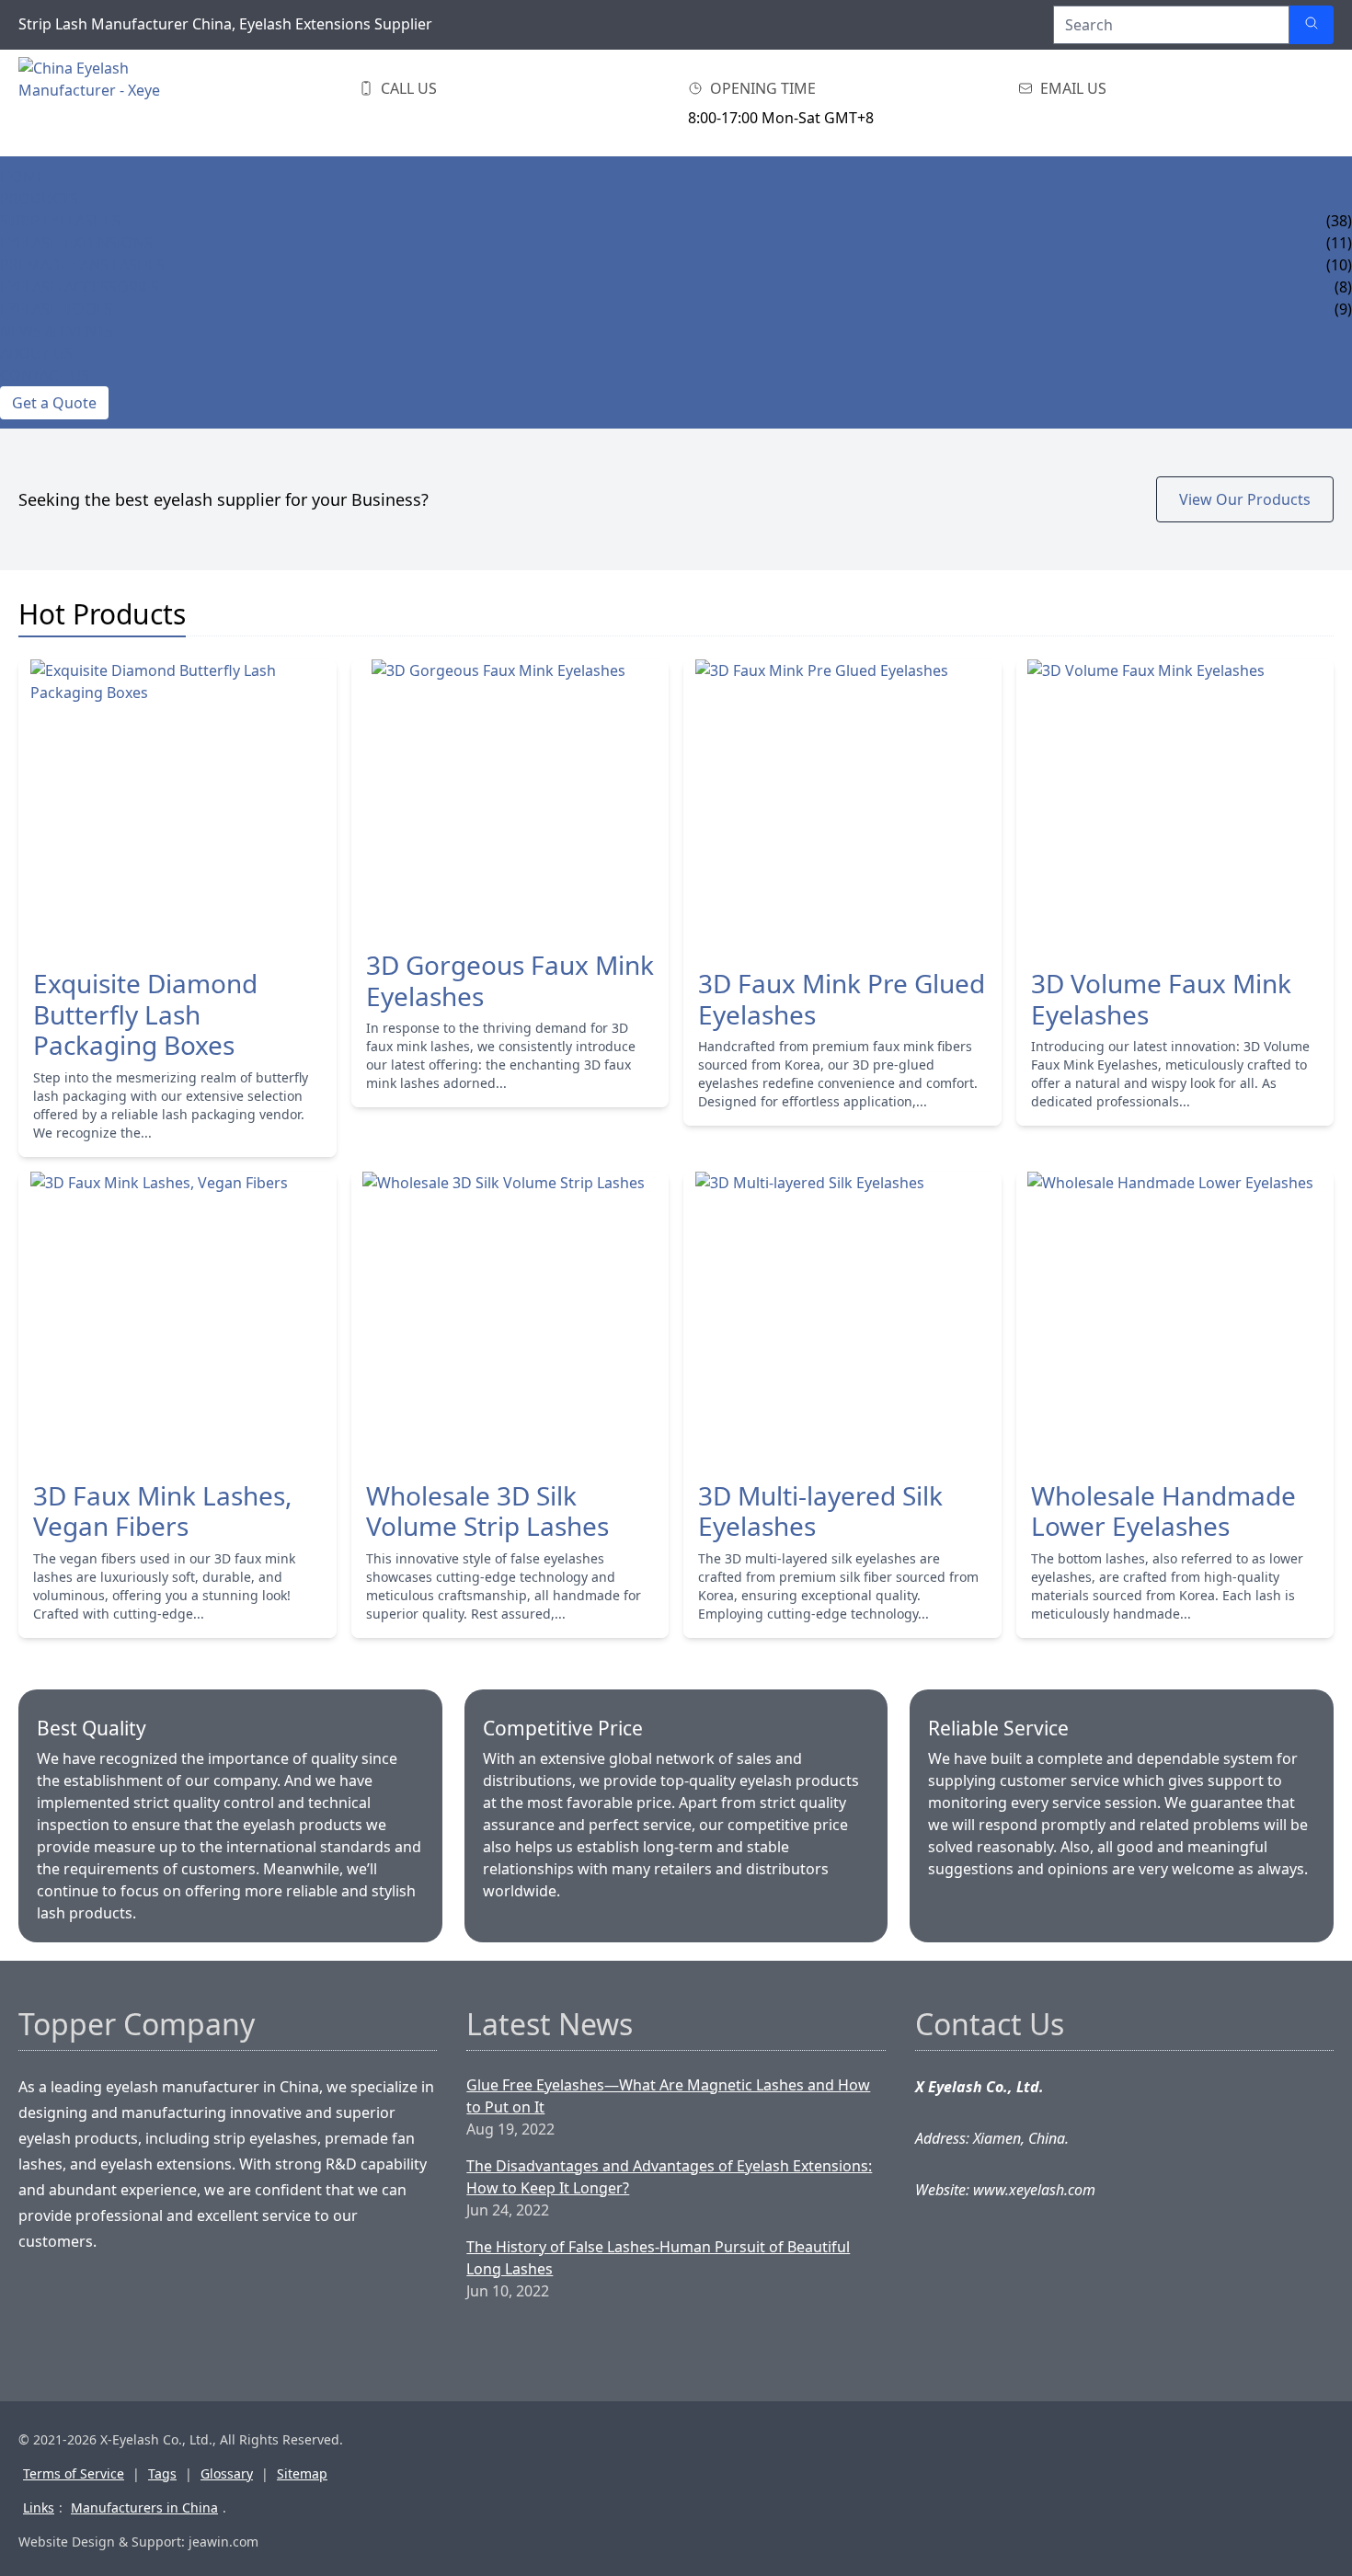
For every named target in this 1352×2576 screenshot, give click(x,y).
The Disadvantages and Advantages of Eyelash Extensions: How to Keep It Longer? (669, 2177)
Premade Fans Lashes (82, 265)
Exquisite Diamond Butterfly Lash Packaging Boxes (145, 1015)
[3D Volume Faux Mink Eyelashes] (1175, 807)
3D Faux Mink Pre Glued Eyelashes (842, 999)
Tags (162, 2473)
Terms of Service (74, 2473)
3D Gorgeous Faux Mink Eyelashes (510, 981)
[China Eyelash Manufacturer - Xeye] (110, 103)
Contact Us (45, 375)
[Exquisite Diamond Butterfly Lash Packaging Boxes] (178, 807)
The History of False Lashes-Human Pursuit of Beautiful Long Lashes (658, 2258)
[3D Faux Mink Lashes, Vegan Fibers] (178, 1319)
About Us (36, 353)
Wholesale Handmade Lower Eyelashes (1163, 1511)
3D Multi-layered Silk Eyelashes (820, 1511)
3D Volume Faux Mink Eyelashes (1161, 999)
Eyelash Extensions (76, 243)
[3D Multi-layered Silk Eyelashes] (842, 1319)
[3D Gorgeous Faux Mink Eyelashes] (510, 797)
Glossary (227, 2473)
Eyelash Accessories (80, 287)
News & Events (57, 331)
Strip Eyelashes (60, 221)
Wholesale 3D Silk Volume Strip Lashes (487, 1511)
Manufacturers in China (144, 2507)
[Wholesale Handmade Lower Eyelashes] (1175, 1319)
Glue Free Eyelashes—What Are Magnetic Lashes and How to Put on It (668, 2096)
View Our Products (1245, 499)
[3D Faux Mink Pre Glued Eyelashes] (842, 807)
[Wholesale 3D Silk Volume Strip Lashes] (510, 1319)
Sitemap (302, 2473)
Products (39, 199)
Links (39, 2507)
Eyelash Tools (56, 309)
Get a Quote (54, 403)
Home (23, 177)
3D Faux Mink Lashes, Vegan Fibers (163, 1511)
